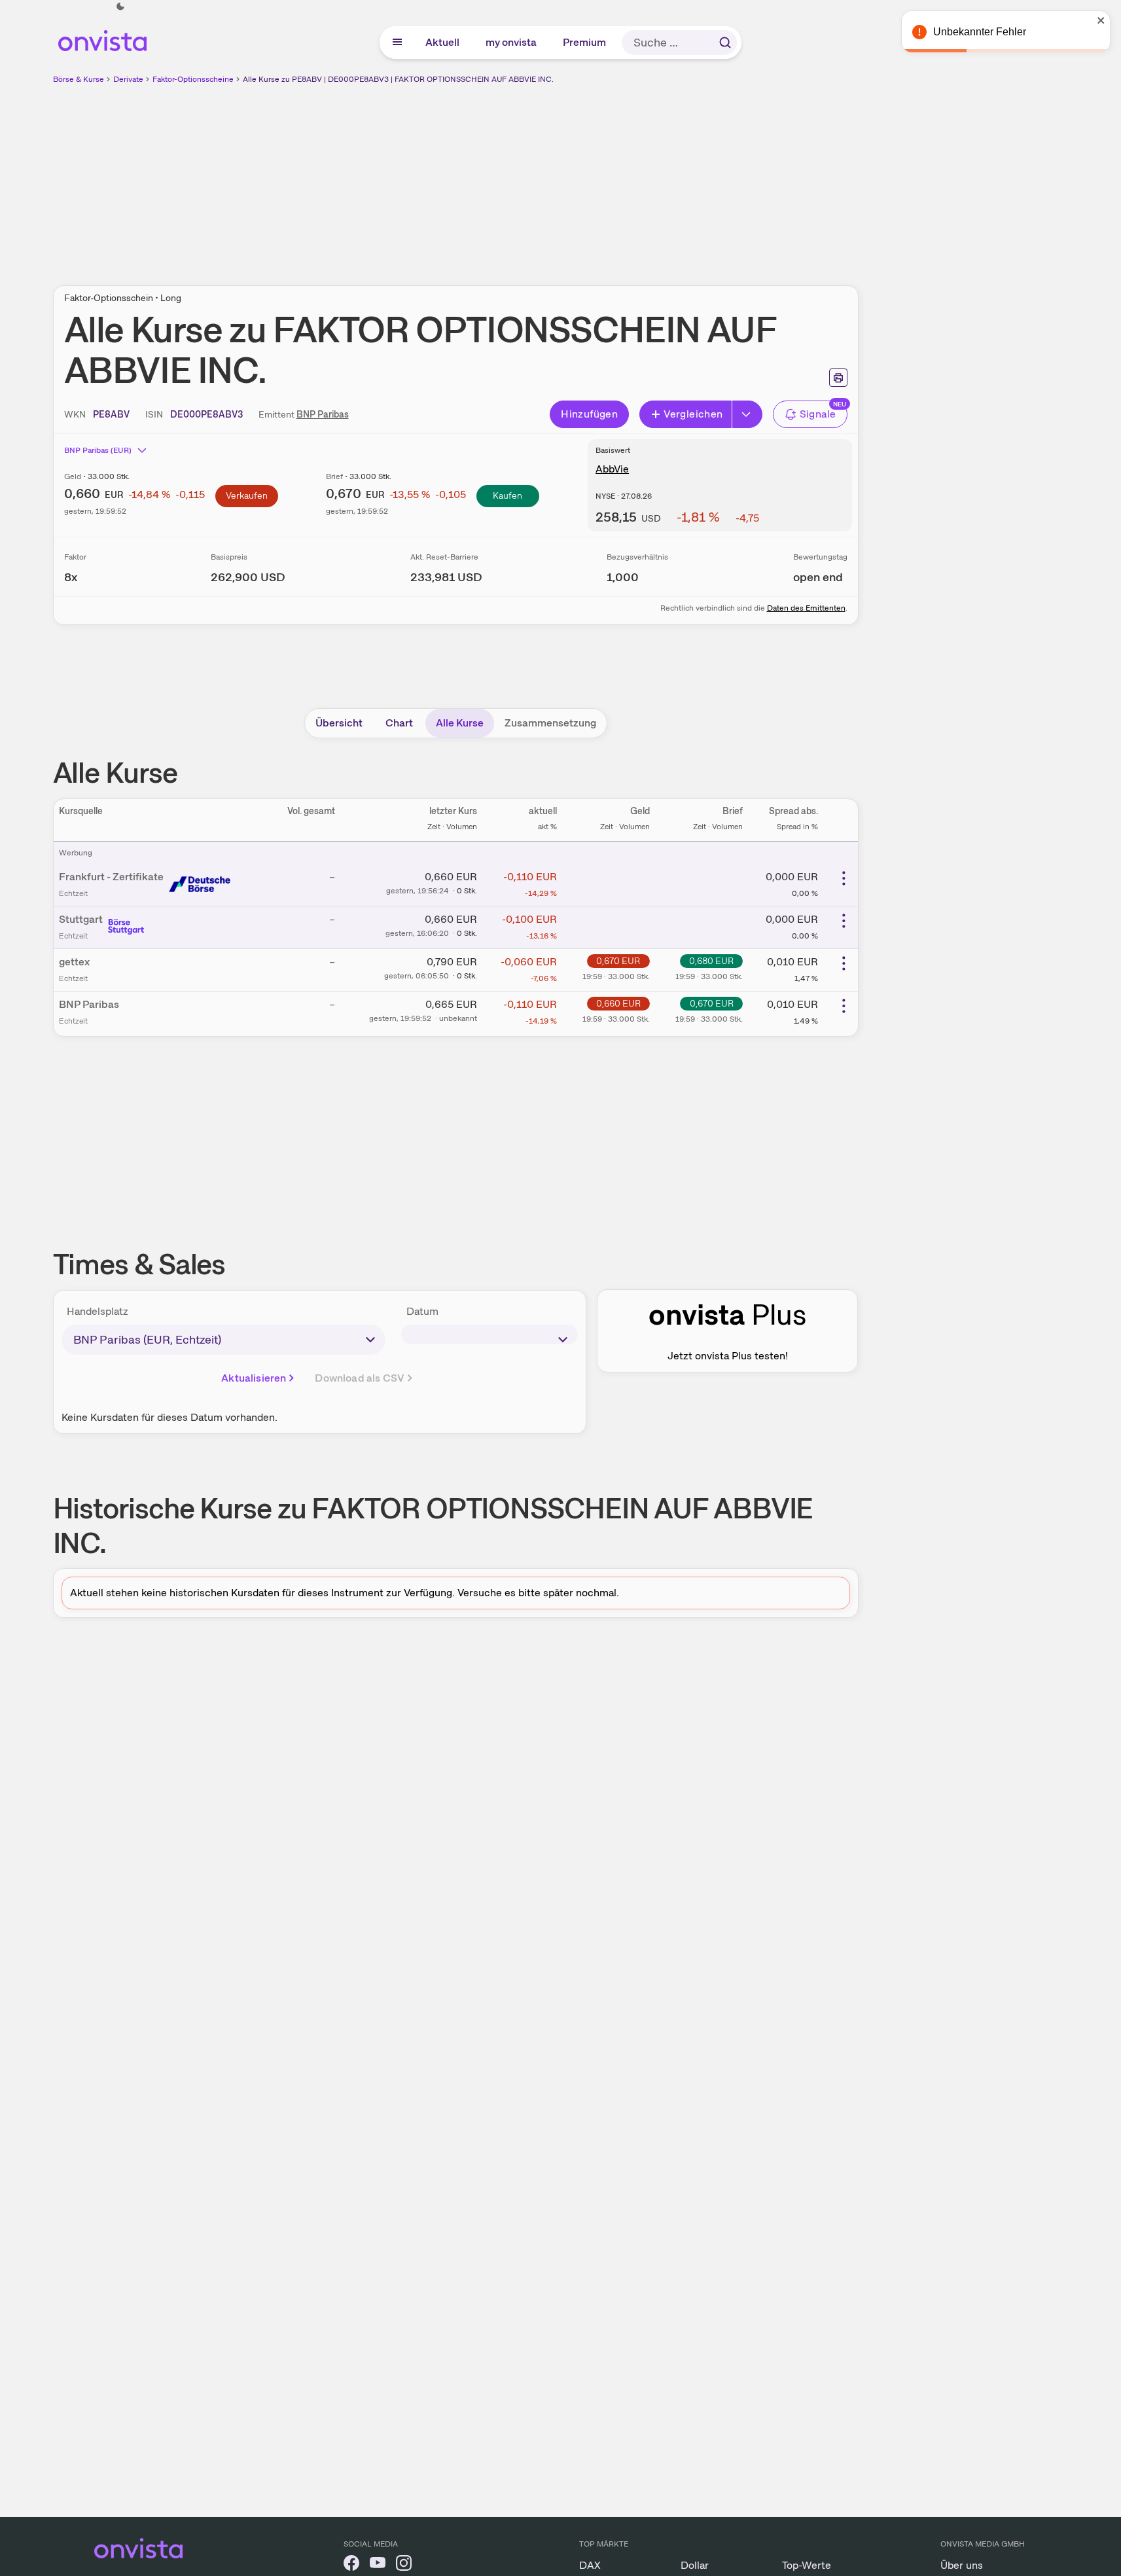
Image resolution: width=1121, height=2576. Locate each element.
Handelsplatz (98, 1311)
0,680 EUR (711, 961)
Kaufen (507, 495)
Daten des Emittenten (806, 608)
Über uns (962, 2565)
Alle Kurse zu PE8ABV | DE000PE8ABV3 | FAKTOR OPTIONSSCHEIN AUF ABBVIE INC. (398, 79)
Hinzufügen (589, 414)
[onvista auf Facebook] (351, 2565)
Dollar (695, 2565)
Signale (818, 414)
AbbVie (612, 469)
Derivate (128, 79)
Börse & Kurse (79, 79)
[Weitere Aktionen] (844, 878)
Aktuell (443, 42)
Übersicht (339, 723)
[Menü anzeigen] (397, 43)
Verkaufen (247, 495)
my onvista (512, 42)
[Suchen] (725, 43)
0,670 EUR (618, 961)
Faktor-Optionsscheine (193, 79)
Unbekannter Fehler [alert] (980, 32)
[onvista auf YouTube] (378, 2565)
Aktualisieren (254, 1378)
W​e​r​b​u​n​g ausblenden (569, 177)
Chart (399, 723)
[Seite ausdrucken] (838, 378)
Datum (422, 1311)
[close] (1101, 20)
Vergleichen (693, 414)
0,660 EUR (618, 1003)
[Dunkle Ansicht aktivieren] (120, 7)
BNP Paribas (323, 414)
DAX (590, 2565)
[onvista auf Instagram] (404, 2565)
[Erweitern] (747, 414)
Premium (585, 42)
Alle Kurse (460, 723)
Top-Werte (807, 2565)
